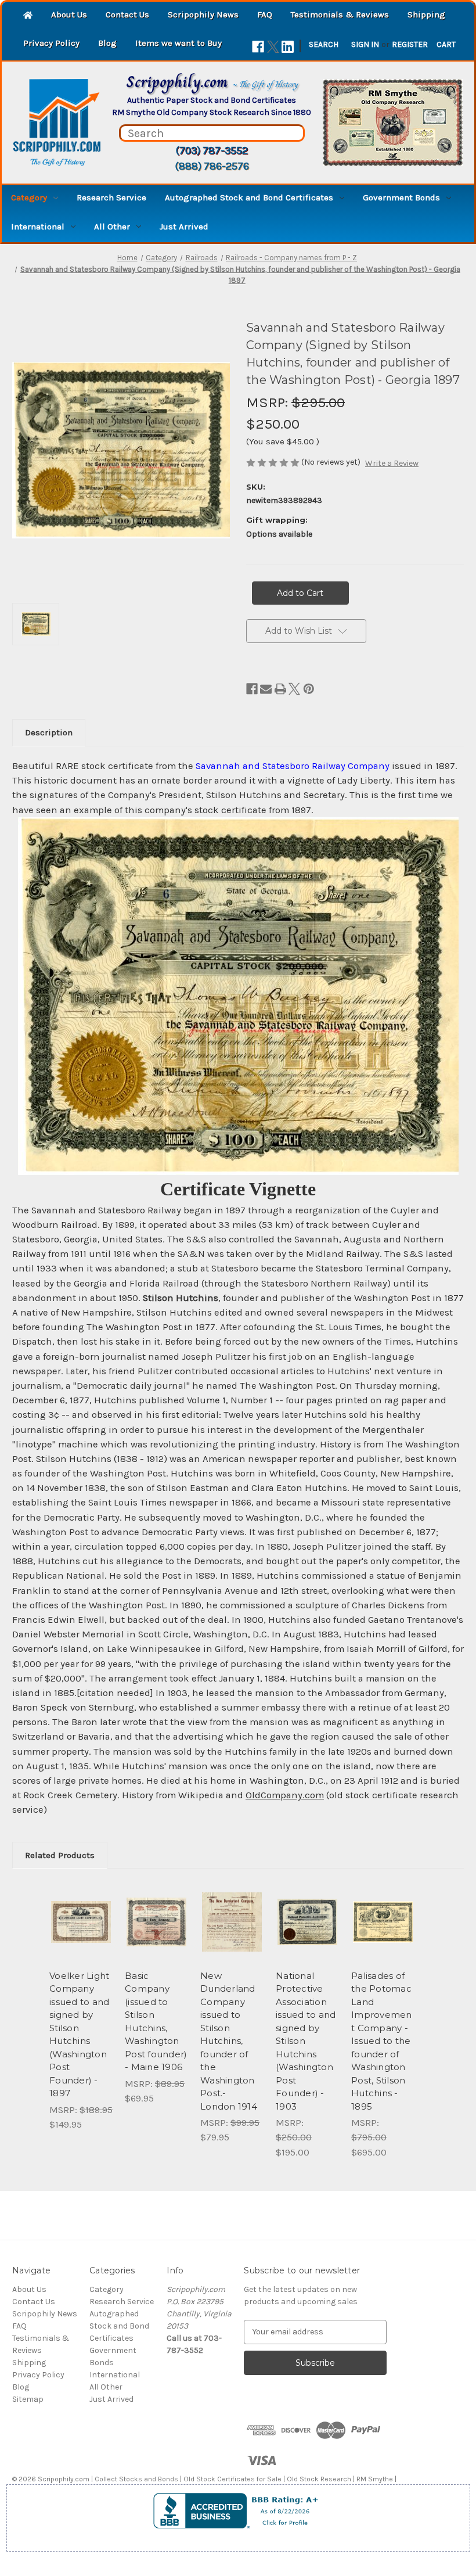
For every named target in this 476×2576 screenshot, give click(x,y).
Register (410, 44)
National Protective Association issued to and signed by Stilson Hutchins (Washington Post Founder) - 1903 (306, 2041)
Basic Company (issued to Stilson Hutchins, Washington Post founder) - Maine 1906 (156, 2022)
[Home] (28, 16)
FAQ (265, 15)
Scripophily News (203, 15)
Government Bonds (401, 197)
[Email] (266, 689)
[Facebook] (258, 47)
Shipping (426, 15)
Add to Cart (81, 1936)
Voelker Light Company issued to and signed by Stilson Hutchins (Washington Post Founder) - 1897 (79, 2035)
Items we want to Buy (178, 43)
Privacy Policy (51, 43)
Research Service (111, 197)
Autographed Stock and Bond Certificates (249, 197)
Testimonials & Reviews (340, 15)
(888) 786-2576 (212, 166)
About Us (69, 15)
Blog (107, 43)
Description (49, 732)
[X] (273, 47)
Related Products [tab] (60, 1855)
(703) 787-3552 (212, 150)
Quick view (81, 1907)
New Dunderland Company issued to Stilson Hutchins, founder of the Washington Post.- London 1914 (229, 2041)
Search (324, 44)
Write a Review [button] (392, 463)
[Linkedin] (288, 47)
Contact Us (127, 15)
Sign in (365, 44)
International (38, 227)
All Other (112, 227)
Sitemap (28, 2399)
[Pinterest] (309, 689)
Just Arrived (184, 227)
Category (29, 197)
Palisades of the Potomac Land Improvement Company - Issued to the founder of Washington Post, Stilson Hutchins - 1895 (382, 2041)
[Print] (280, 689)
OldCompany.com (285, 1795)
